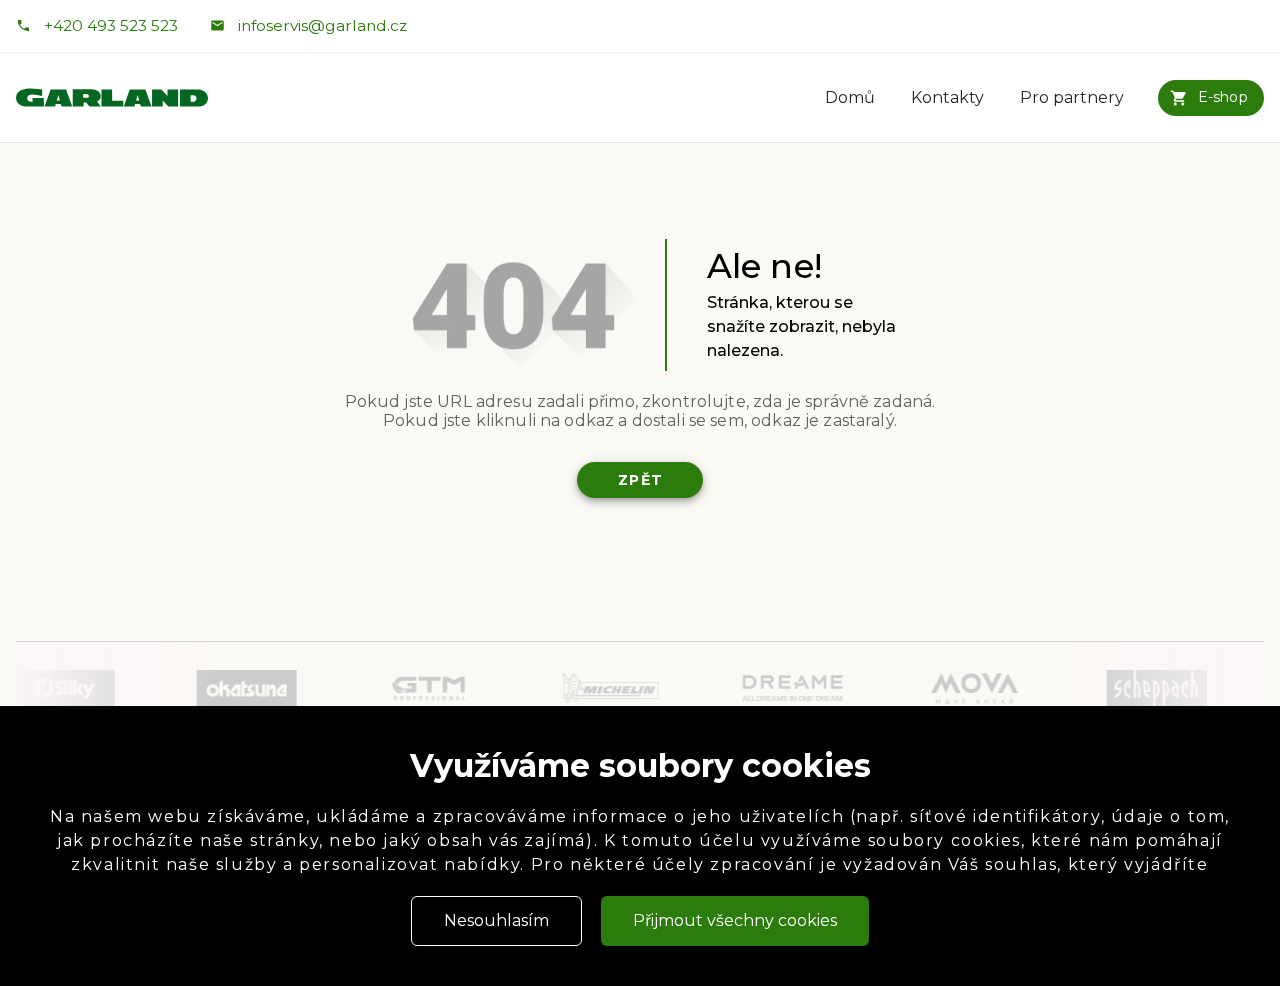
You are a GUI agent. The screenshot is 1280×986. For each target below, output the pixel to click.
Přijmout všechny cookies (735, 920)
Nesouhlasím (496, 920)
